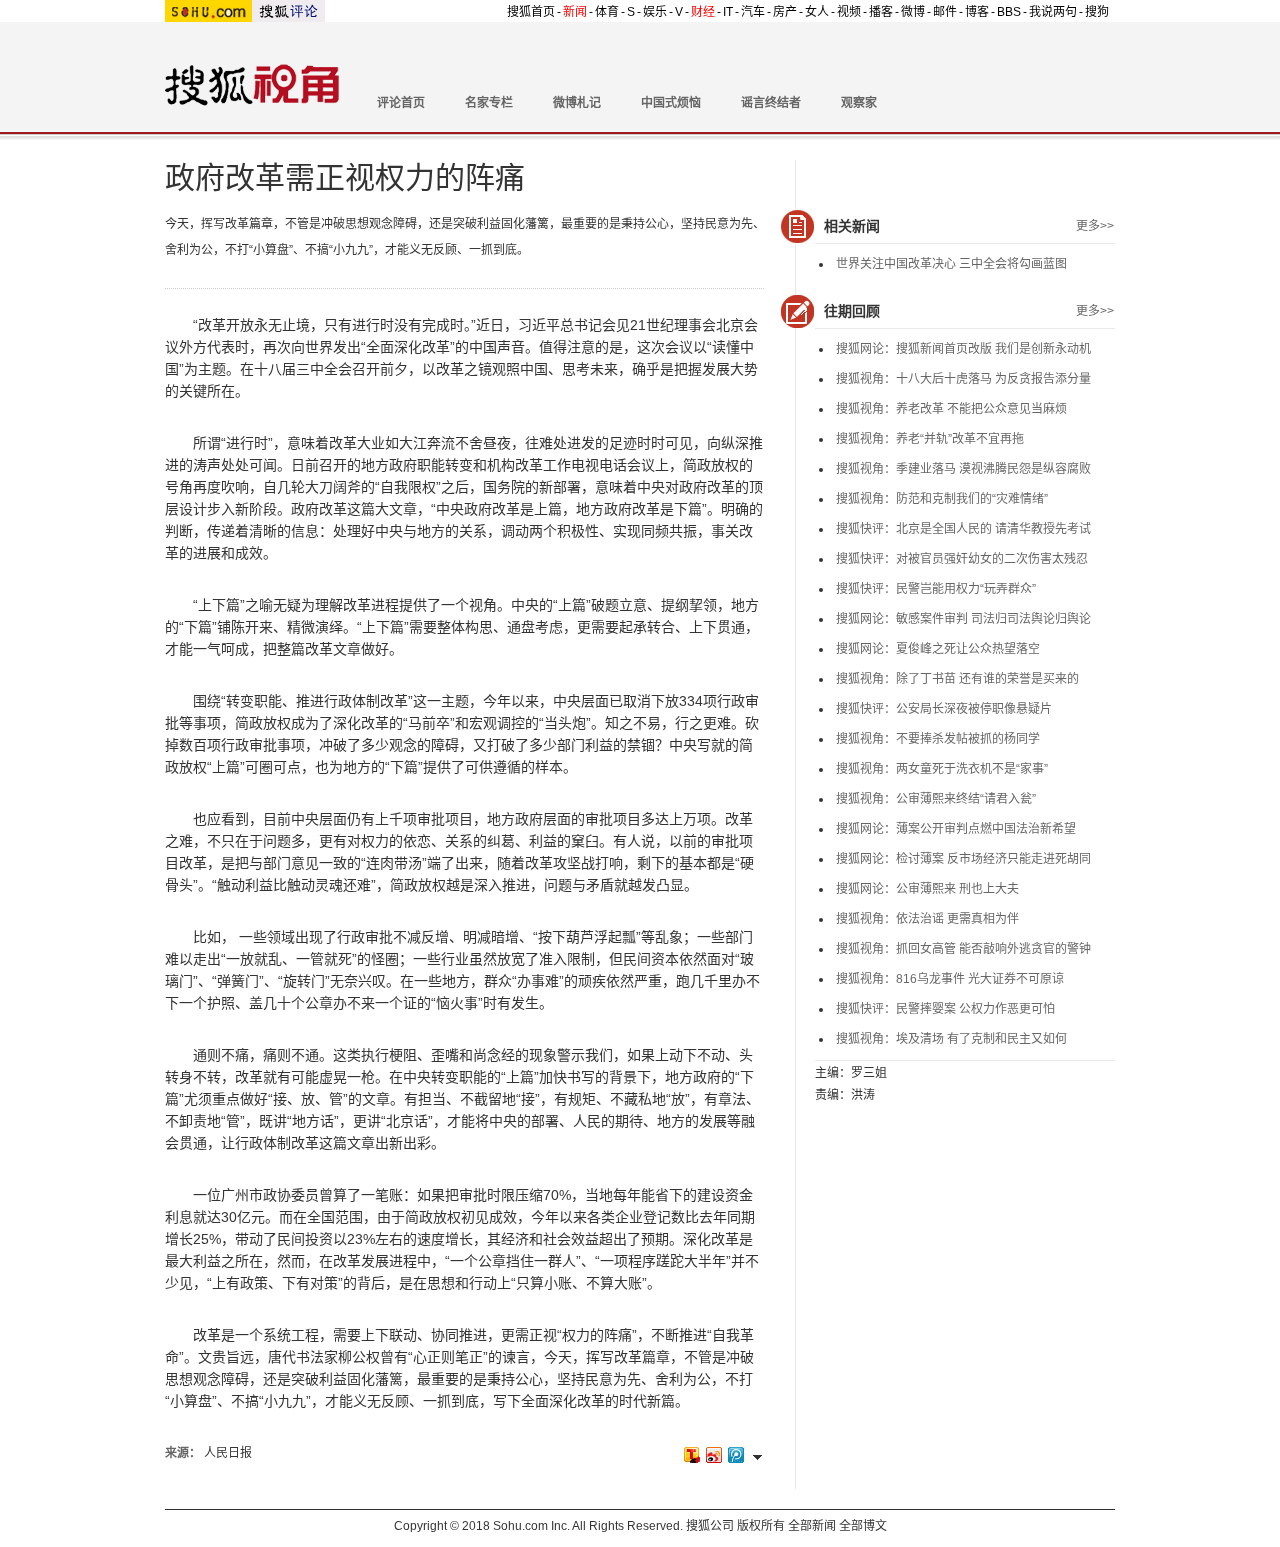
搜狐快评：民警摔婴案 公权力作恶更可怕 (945, 1009)
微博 (913, 12)
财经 (703, 12)
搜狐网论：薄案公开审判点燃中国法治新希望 (956, 829)
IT (728, 12)
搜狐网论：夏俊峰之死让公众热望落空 (938, 649)
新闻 (575, 12)
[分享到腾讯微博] (735, 1454)
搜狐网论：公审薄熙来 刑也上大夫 (927, 889)
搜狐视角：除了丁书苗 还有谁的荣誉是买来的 (957, 679)
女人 (817, 12)
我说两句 (1053, 12)
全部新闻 (812, 1526)
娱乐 (655, 12)
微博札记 (577, 103)
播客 (881, 12)
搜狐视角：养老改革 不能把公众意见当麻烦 (951, 409)
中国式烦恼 (671, 103)
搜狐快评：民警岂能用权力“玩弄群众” (936, 589)
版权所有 (761, 1526)
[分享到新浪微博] (713, 1454)
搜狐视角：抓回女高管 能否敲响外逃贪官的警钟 (963, 949)
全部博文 (863, 1526)
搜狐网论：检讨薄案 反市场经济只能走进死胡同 (963, 859)
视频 (849, 12)
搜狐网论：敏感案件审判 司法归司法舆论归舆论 (963, 619)
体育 (607, 12)
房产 (785, 12)
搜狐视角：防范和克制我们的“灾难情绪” (942, 499)
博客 (977, 12)
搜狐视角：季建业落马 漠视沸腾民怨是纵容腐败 (963, 469)
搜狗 (1097, 12)
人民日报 (228, 1453)
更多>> (1095, 226)
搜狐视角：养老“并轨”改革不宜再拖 (930, 439)
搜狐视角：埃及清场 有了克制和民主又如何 (951, 1039)
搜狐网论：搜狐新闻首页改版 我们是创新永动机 (963, 349)
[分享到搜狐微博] (691, 1454)
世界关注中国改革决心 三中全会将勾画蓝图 (951, 264)
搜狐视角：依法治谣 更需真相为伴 (927, 919)
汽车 (753, 12)
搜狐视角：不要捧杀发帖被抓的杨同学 (938, 739)
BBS (1009, 12)
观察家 (859, 103)
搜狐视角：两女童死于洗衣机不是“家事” (942, 769)
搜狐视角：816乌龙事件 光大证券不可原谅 (950, 979)
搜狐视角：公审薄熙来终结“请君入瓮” (936, 799)
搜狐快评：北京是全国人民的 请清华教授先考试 (963, 529)
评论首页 (401, 103)
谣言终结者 (771, 103)
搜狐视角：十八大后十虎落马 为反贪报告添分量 (963, 379)
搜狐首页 (531, 12)
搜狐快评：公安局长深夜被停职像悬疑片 (944, 709)
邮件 (945, 12)
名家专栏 (489, 103)
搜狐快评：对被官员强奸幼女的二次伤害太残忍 (962, 559)
